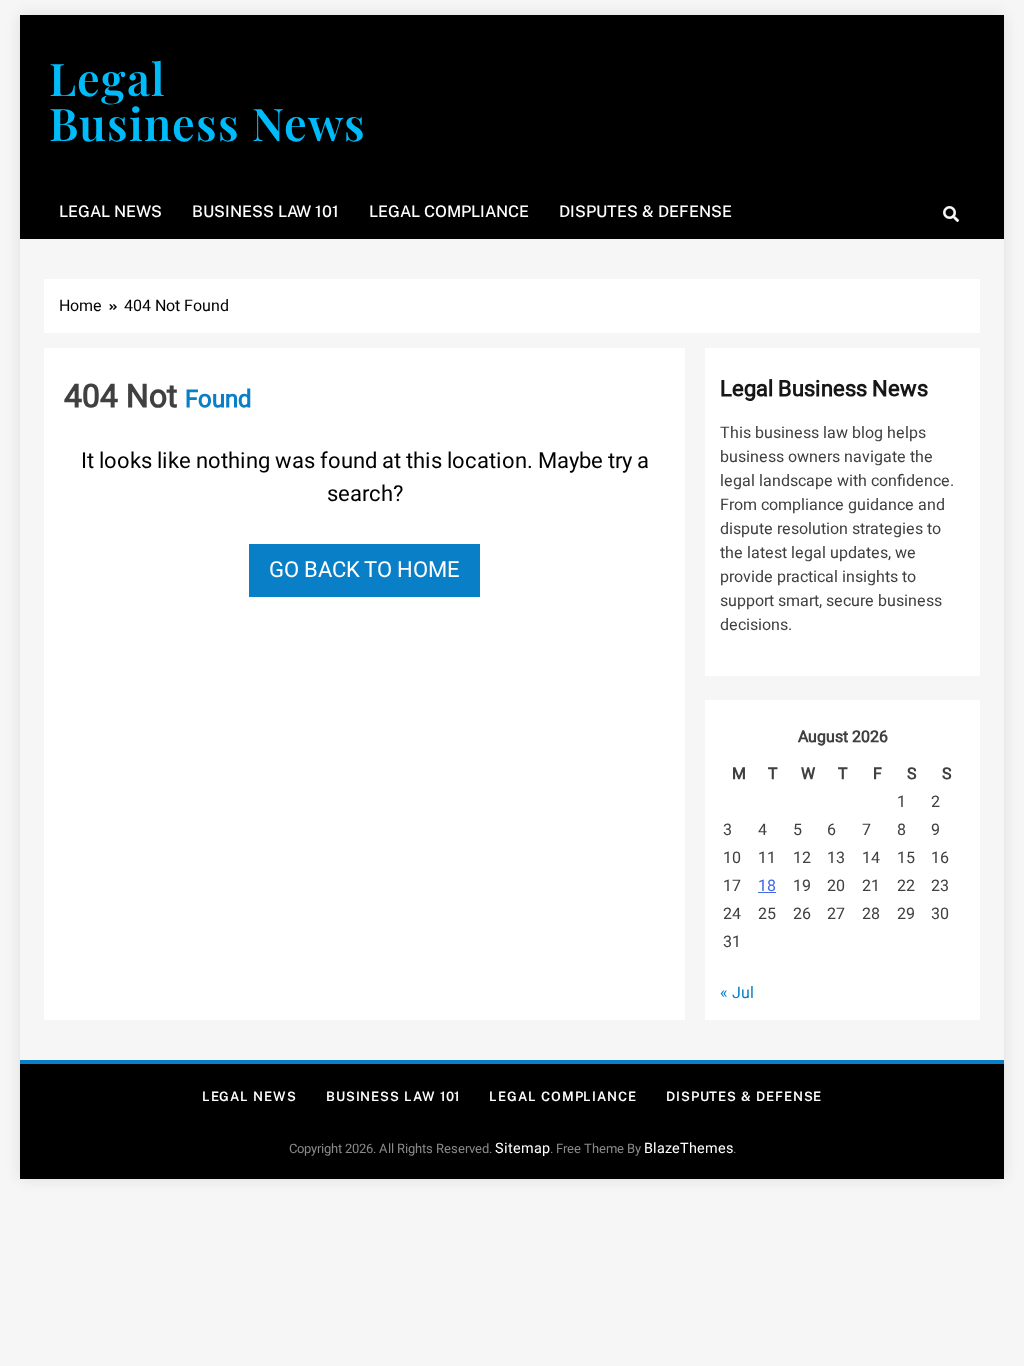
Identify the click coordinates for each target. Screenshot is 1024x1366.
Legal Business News (207, 99)
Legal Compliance (449, 211)
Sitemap (522, 1148)
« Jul (737, 993)
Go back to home (364, 570)
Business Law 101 (265, 211)
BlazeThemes (688, 1148)
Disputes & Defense (645, 211)
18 (767, 886)
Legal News (110, 211)
